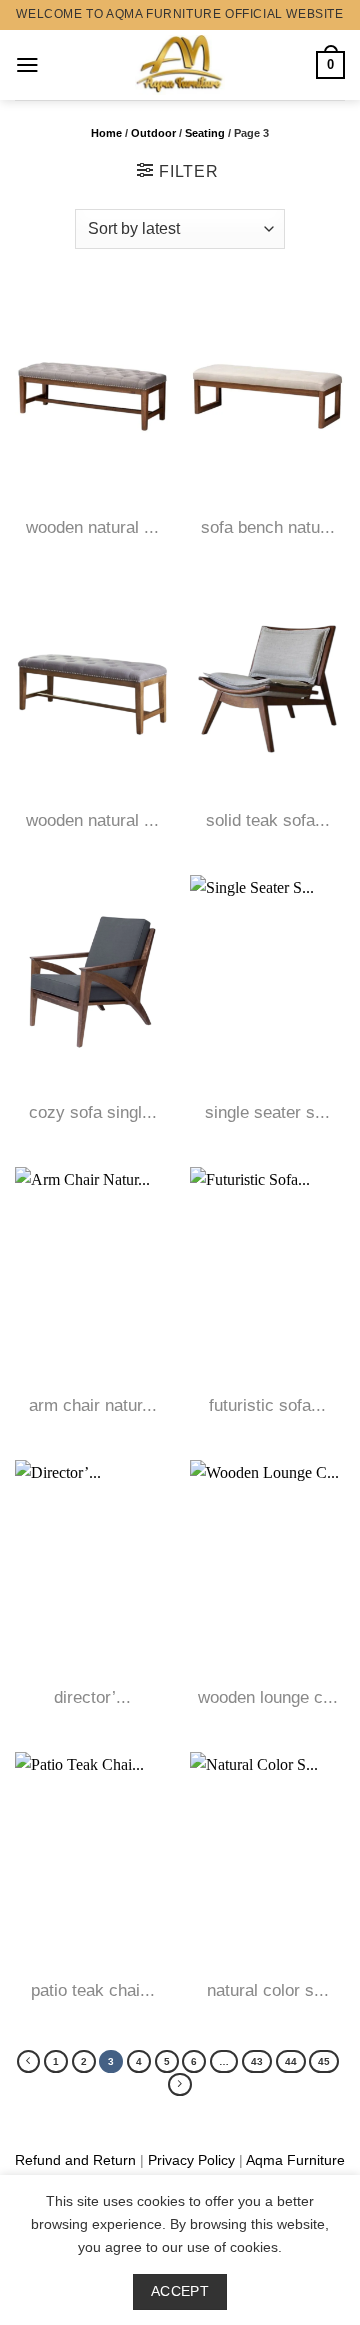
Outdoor (153, 133)
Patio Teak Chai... (93, 1990)
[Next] (179, 2084)
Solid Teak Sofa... (268, 820)
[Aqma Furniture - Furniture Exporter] (180, 65)
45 (324, 2061)
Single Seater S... (267, 1112)
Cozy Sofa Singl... (93, 1112)
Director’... (92, 1697)
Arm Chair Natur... (93, 1405)
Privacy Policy (191, 2160)
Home (106, 133)
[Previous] (28, 2061)
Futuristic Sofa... (267, 1405)
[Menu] (27, 65)
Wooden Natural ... (92, 527)
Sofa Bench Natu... (268, 527)
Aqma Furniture (295, 2160)
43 (257, 2061)
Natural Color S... (268, 1990)
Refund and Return (75, 2160)
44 (291, 2061)
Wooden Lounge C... (268, 1697)
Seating (205, 133)
